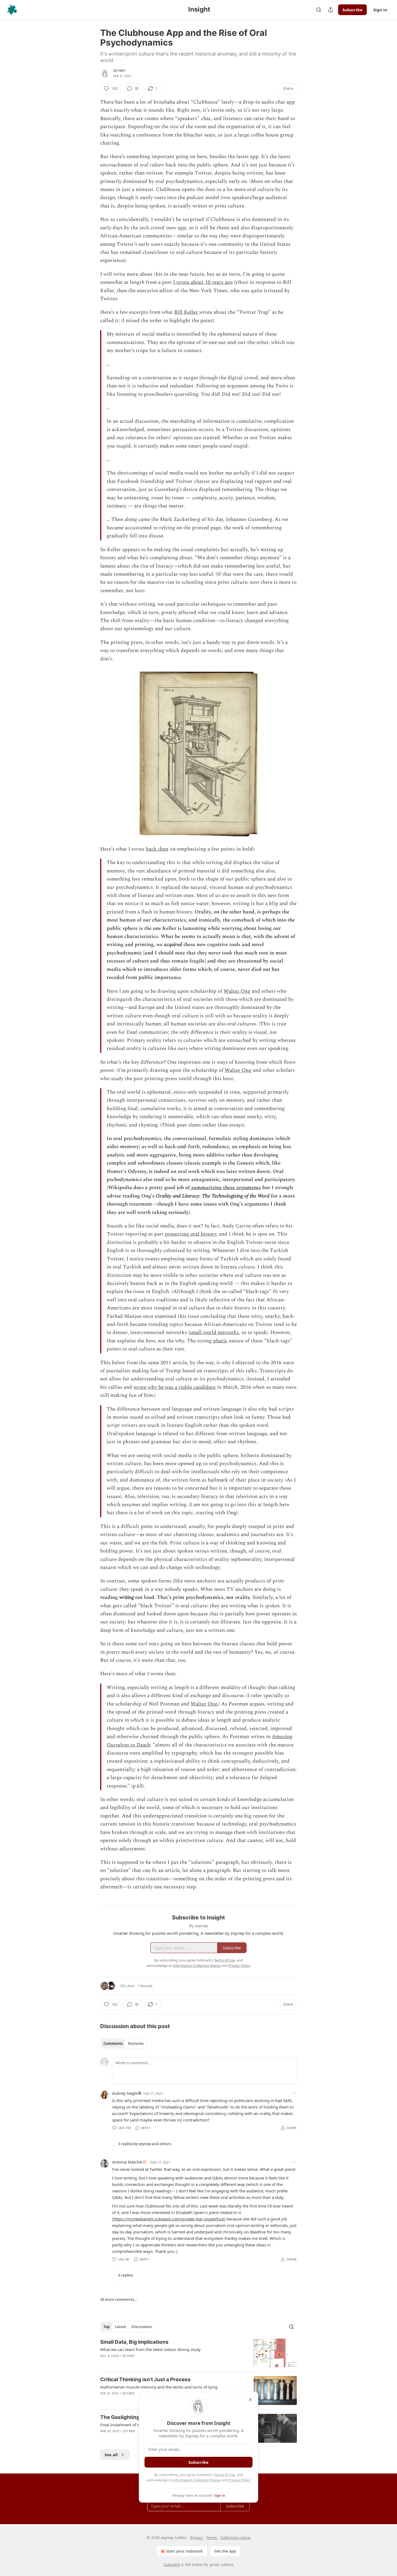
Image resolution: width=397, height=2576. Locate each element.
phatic (220, 1341)
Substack (172, 2565)
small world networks (214, 1333)
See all (111, 2455)
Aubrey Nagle (125, 2093)
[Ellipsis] (294, 2093)
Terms (212, 2538)
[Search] (319, 10)
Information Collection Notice (197, 2480)
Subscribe (352, 10)
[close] (250, 2400)
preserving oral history (191, 1234)
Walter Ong (237, 991)
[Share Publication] (331, 10)
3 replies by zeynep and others (145, 2144)
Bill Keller (187, 312)
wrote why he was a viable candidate (174, 1387)
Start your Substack (184, 2551)
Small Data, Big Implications (134, 2342)
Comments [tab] (113, 2043)
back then (157, 849)
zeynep (119, 71)
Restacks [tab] (136, 2043)
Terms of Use (225, 2475)
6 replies (126, 2275)
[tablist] (124, 2043)
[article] (198, 2353)
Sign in (380, 10)
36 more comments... (119, 2299)
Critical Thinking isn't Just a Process (145, 2379)
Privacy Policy (239, 2480)
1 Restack (145, 1986)
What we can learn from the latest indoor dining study (150, 2349)
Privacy (196, 2538)
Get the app (225, 2551)
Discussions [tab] (142, 2327)
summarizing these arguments (225, 1188)
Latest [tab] (121, 2327)
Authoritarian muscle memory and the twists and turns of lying (159, 2387)
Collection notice (235, 2538)
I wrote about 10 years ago (203, 282)
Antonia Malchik (127, 2162)
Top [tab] (107, 2327)
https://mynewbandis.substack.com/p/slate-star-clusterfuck (169, 2219)
